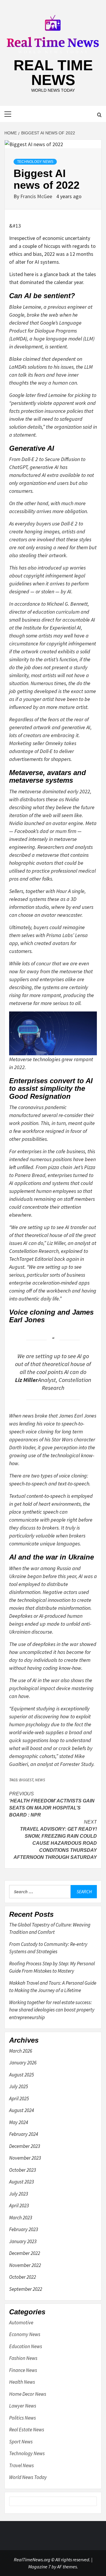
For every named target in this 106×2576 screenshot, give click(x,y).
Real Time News (53, 73)
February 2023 (24, 2229)
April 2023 (19, 2206)
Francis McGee (37, 196)
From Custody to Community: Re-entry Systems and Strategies (48, 1948)
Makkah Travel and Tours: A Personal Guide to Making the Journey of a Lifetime (53, 1987)
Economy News (25, 2334)
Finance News (23, 2370)
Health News (22, 2382)
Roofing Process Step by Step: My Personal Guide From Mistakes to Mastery (52, 1967)
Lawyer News (23, 2406)
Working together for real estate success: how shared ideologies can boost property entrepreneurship (52, 2010)
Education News (26, 2346)
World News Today (28, 2477)
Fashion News (23, 2358)
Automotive (21, 2323)
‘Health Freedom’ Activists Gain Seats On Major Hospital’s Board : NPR (52, 1804)
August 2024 (21, 2110)
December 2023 (25, 2146)
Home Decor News (28, 2394)
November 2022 (25, 2265)
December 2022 (25, 2253)
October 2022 (23, 2277)
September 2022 (26, 2289)
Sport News (21, 2442)
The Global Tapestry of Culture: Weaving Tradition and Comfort (50, 1929)
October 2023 (23, 2170)
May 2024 (19, 2122)
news (40, 1780)
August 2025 (21, 2075)
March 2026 (21, 2051)
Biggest (26, 1780)
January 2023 (23, 2241)
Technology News (35, 162)
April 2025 (19, 2098)
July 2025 (19, 2086)
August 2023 (21, 2182)
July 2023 (19, 2194)
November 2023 (25, 2158)
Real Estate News (27, 2430)
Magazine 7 (39, 2567)
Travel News (21, 2465)
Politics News (23, 2418)
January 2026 (23, 2063)
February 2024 (24, 2134)
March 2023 (21, 2218)
